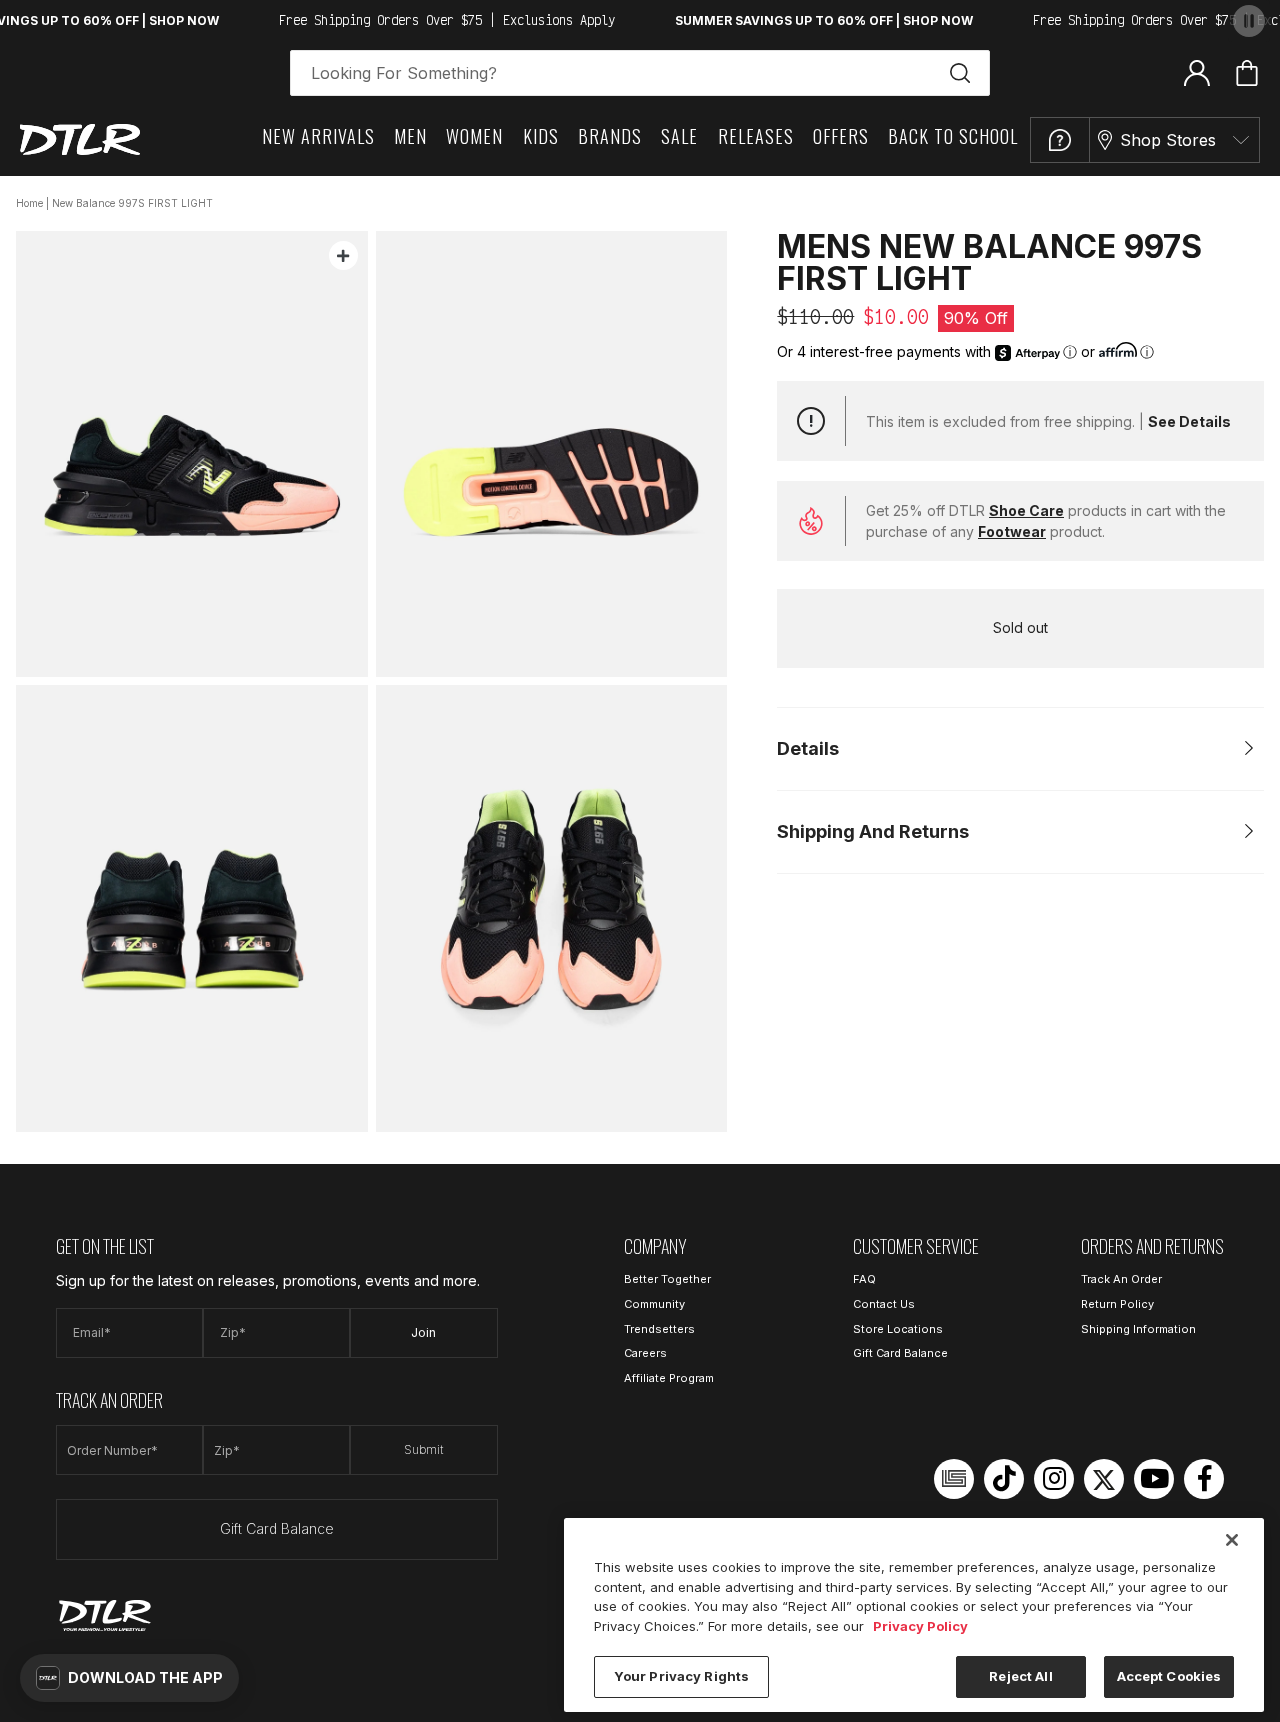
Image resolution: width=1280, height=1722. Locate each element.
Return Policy (1117, 1304)
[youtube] (1154, 1479)
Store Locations (898, 1329)
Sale (679, 136)
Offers (841, 136)
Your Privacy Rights (681, 1676)
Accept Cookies (1169, 1676)
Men (410, 136)
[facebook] (1204, 1479)
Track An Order (1121, 1279)
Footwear (1012, 531)
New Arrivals (318, 136)
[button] (129, 1678)
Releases (756, 136)
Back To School (953, 136)
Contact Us (884, 1304)
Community (654, 1304)
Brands (610, 136)
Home (29, 203)
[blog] (954, 1479)
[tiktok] (1004, 1479)
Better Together (667, 1279)
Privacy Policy (920, 1626)
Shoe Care (1026, 510)
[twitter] (1104, 1479)
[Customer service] (1060, 140)
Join (423, 1332)
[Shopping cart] (1247, 73)
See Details (1189, 421)
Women (474, 136)
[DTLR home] (80, 139)
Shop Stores (1168, 140)
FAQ (864, 1279)
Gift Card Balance (277, 1528)
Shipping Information (1138, 1329)
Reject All (1020, 1676)
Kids (541, 136)
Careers (645, 1353)
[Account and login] (1197, 72)
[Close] (1232, 1540)
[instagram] (1054, 1479)
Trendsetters (659, 1329)
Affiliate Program (669, 1378)
